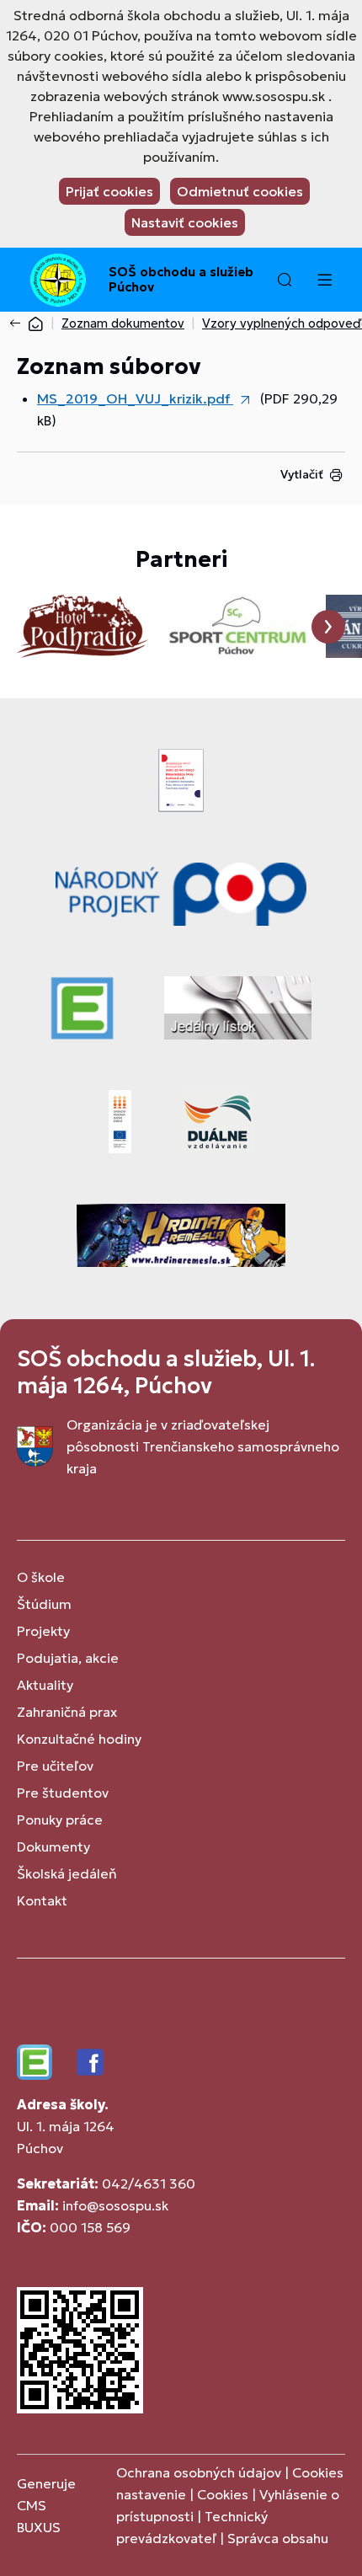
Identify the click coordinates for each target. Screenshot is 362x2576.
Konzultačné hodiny (79, 1739)
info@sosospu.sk (115, 2205)
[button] (285, 280)
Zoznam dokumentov (123, 323)
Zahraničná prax (67, 1712)
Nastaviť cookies (185, 222)
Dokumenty (53, 1846)
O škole (41, 1577)
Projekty (43, 1631)
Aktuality (45, 1685)
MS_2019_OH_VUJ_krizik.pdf (135, 398)
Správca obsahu (278, 2538)
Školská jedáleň (67, 1873)
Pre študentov (63, 1793)
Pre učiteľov (55, 1766)
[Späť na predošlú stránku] (19, 323)
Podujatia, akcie (68, 1658)
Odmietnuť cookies (240, 191)
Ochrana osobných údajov (199, 2472)
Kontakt (42, 1900)
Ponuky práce (60, 1820)
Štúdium (44, 1604)
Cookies (224, 2494)
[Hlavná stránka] (35, 323)
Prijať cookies (109, 191)
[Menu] (324, 280)
